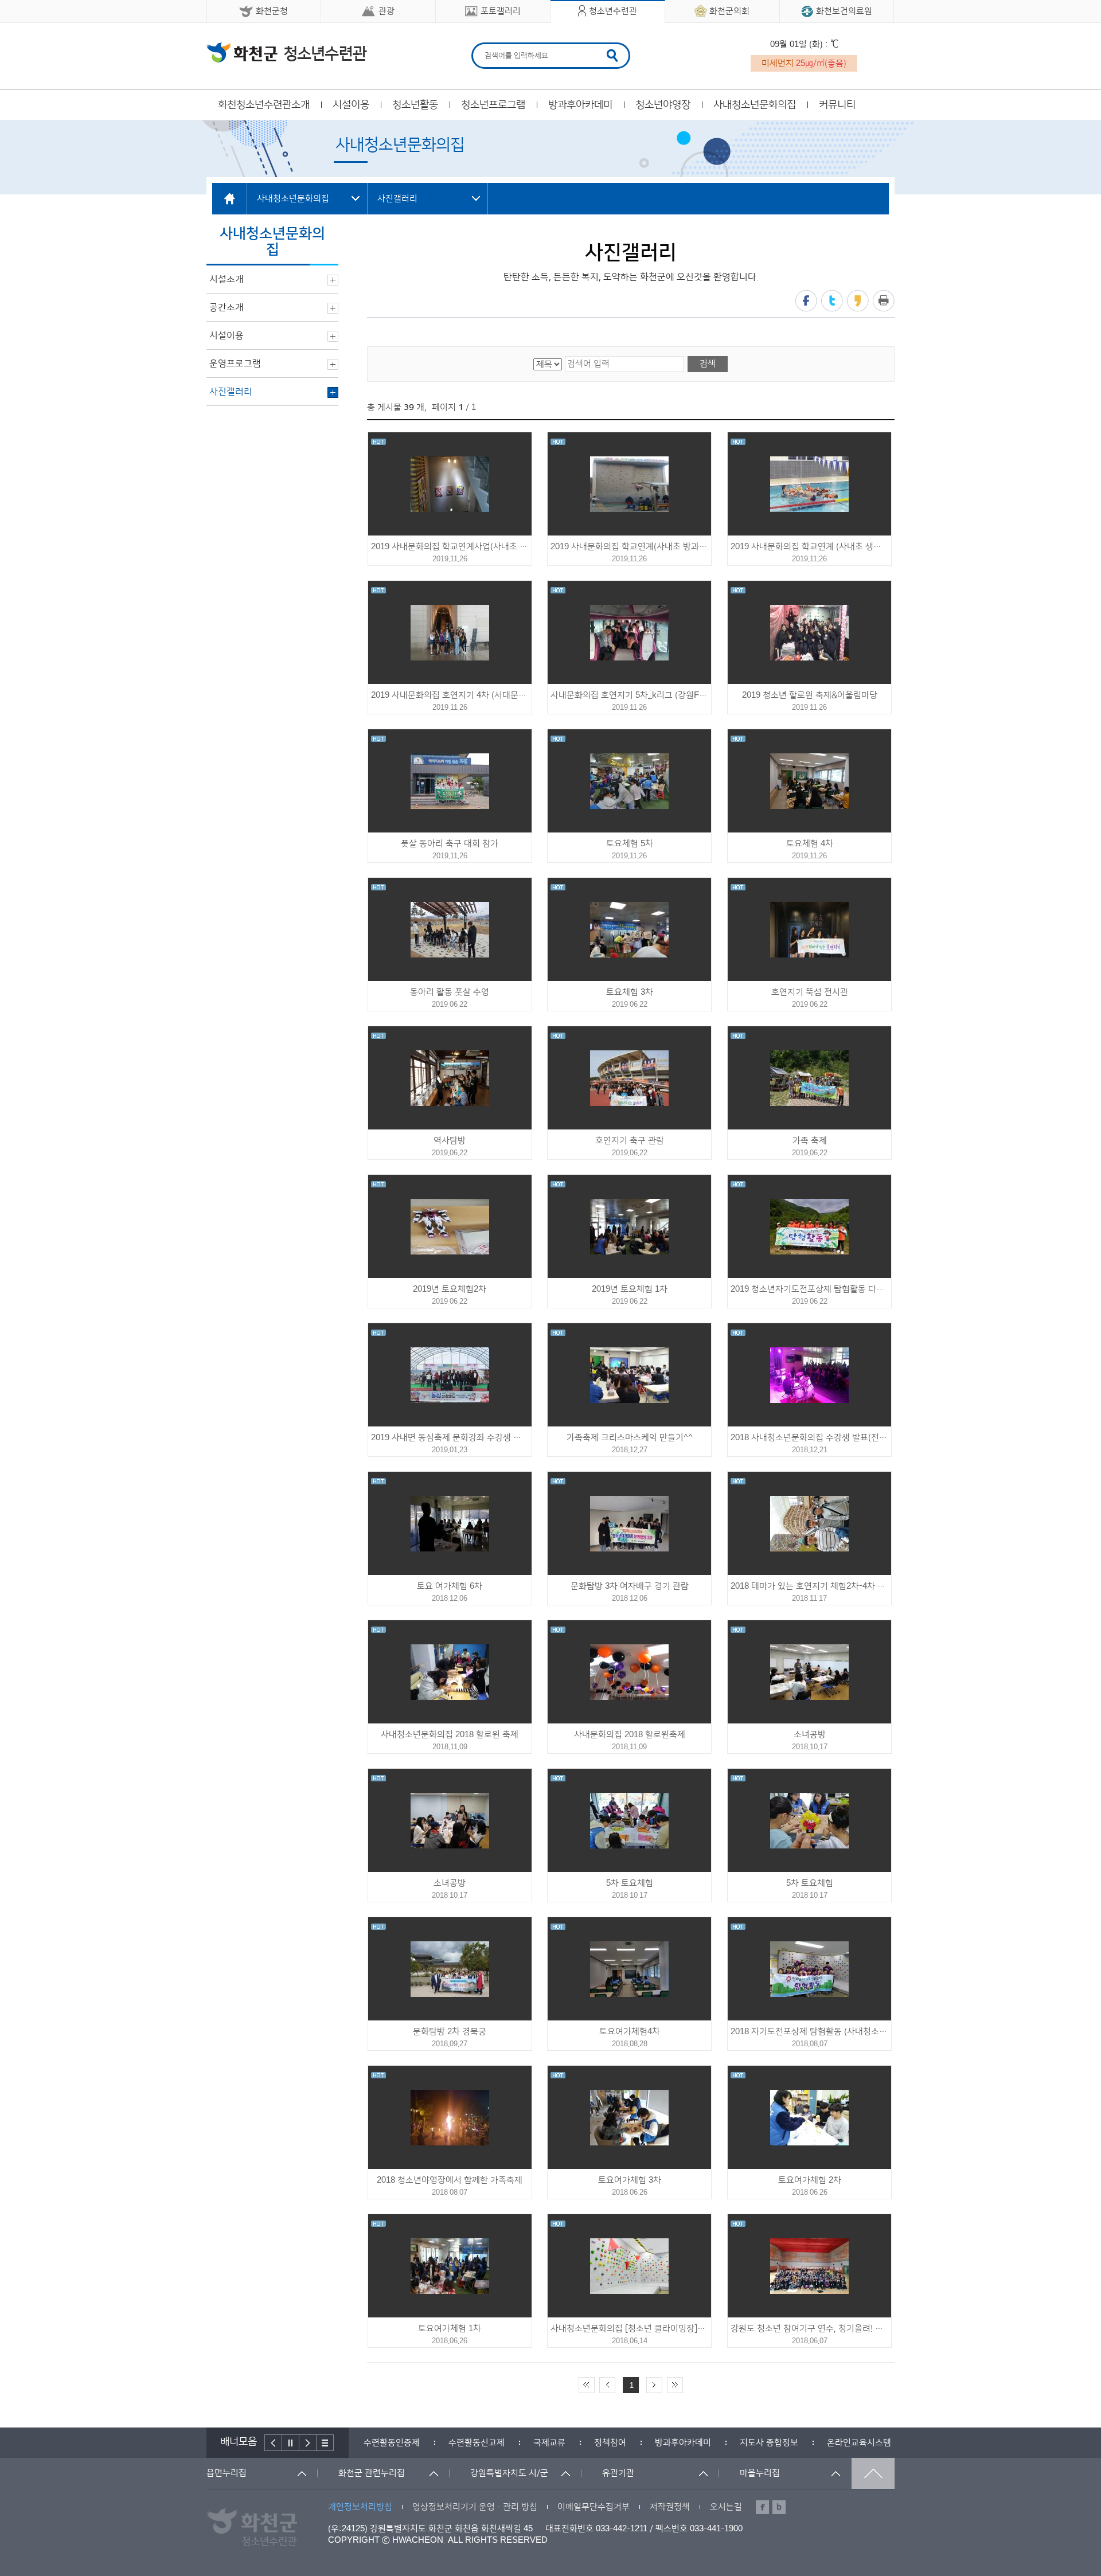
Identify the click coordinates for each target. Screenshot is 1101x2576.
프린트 (884, 301)
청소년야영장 (663, 105)
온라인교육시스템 (859, 2443)
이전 (273, 2443)
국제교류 (549, 2443)
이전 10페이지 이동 (607, 2385)
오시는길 (726, 2507)
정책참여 (610, 2443)
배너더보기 (325, 2443)
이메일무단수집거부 (594, 2507)
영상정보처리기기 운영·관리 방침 (475, 2507)
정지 (291, 2443)
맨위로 (873, 2473)
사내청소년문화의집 (755, 105)
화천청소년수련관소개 (264, 105)
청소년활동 (415, 105)
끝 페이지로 (675, 2385)
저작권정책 (670, 2507)
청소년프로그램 (493, 105)
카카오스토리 (858, 301)
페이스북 (806, 301)
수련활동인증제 (392, 2443)
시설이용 (351, 105)
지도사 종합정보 (769, 2443)
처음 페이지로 (587, 2385)
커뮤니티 (837, 105)
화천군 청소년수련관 (287, 52)
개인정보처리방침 (360, 2507)
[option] (392, 2443)
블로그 (779, 2507)
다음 (308, 2443)
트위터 (832, 301)
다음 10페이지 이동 (654, 2385)
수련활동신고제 (477, 2443)
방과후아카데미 (580, 105)
